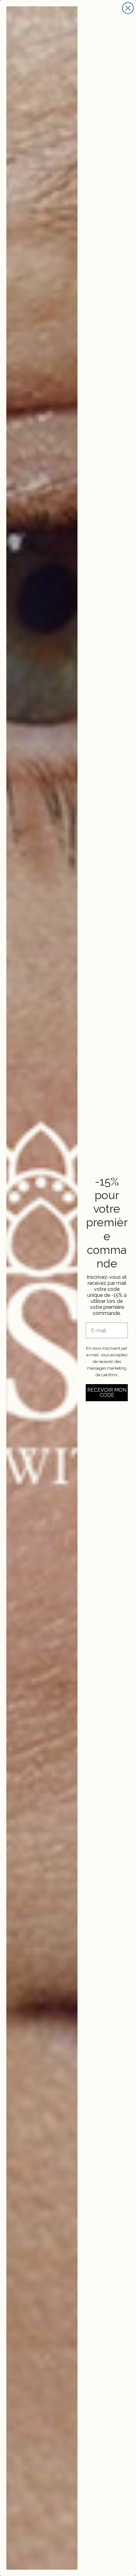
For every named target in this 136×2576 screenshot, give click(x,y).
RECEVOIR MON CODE (107, 1393)
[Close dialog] (128, 8)
